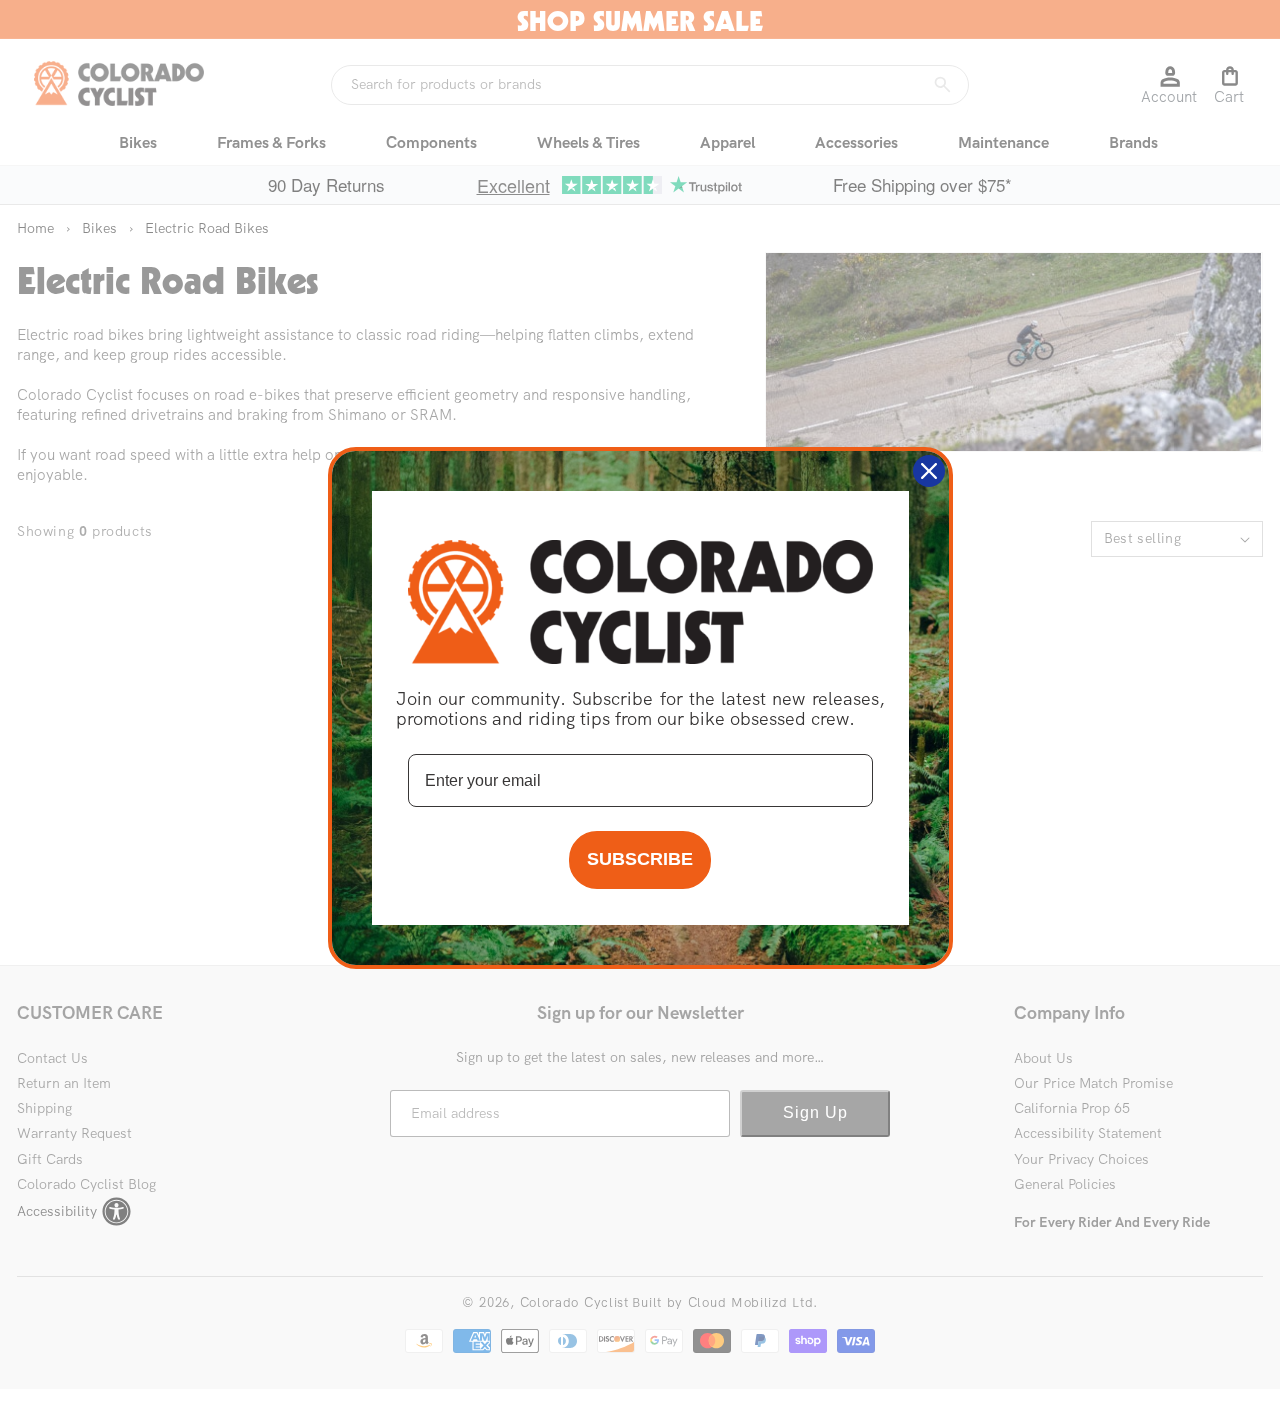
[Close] (929, 471)
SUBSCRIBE (640, 859)
